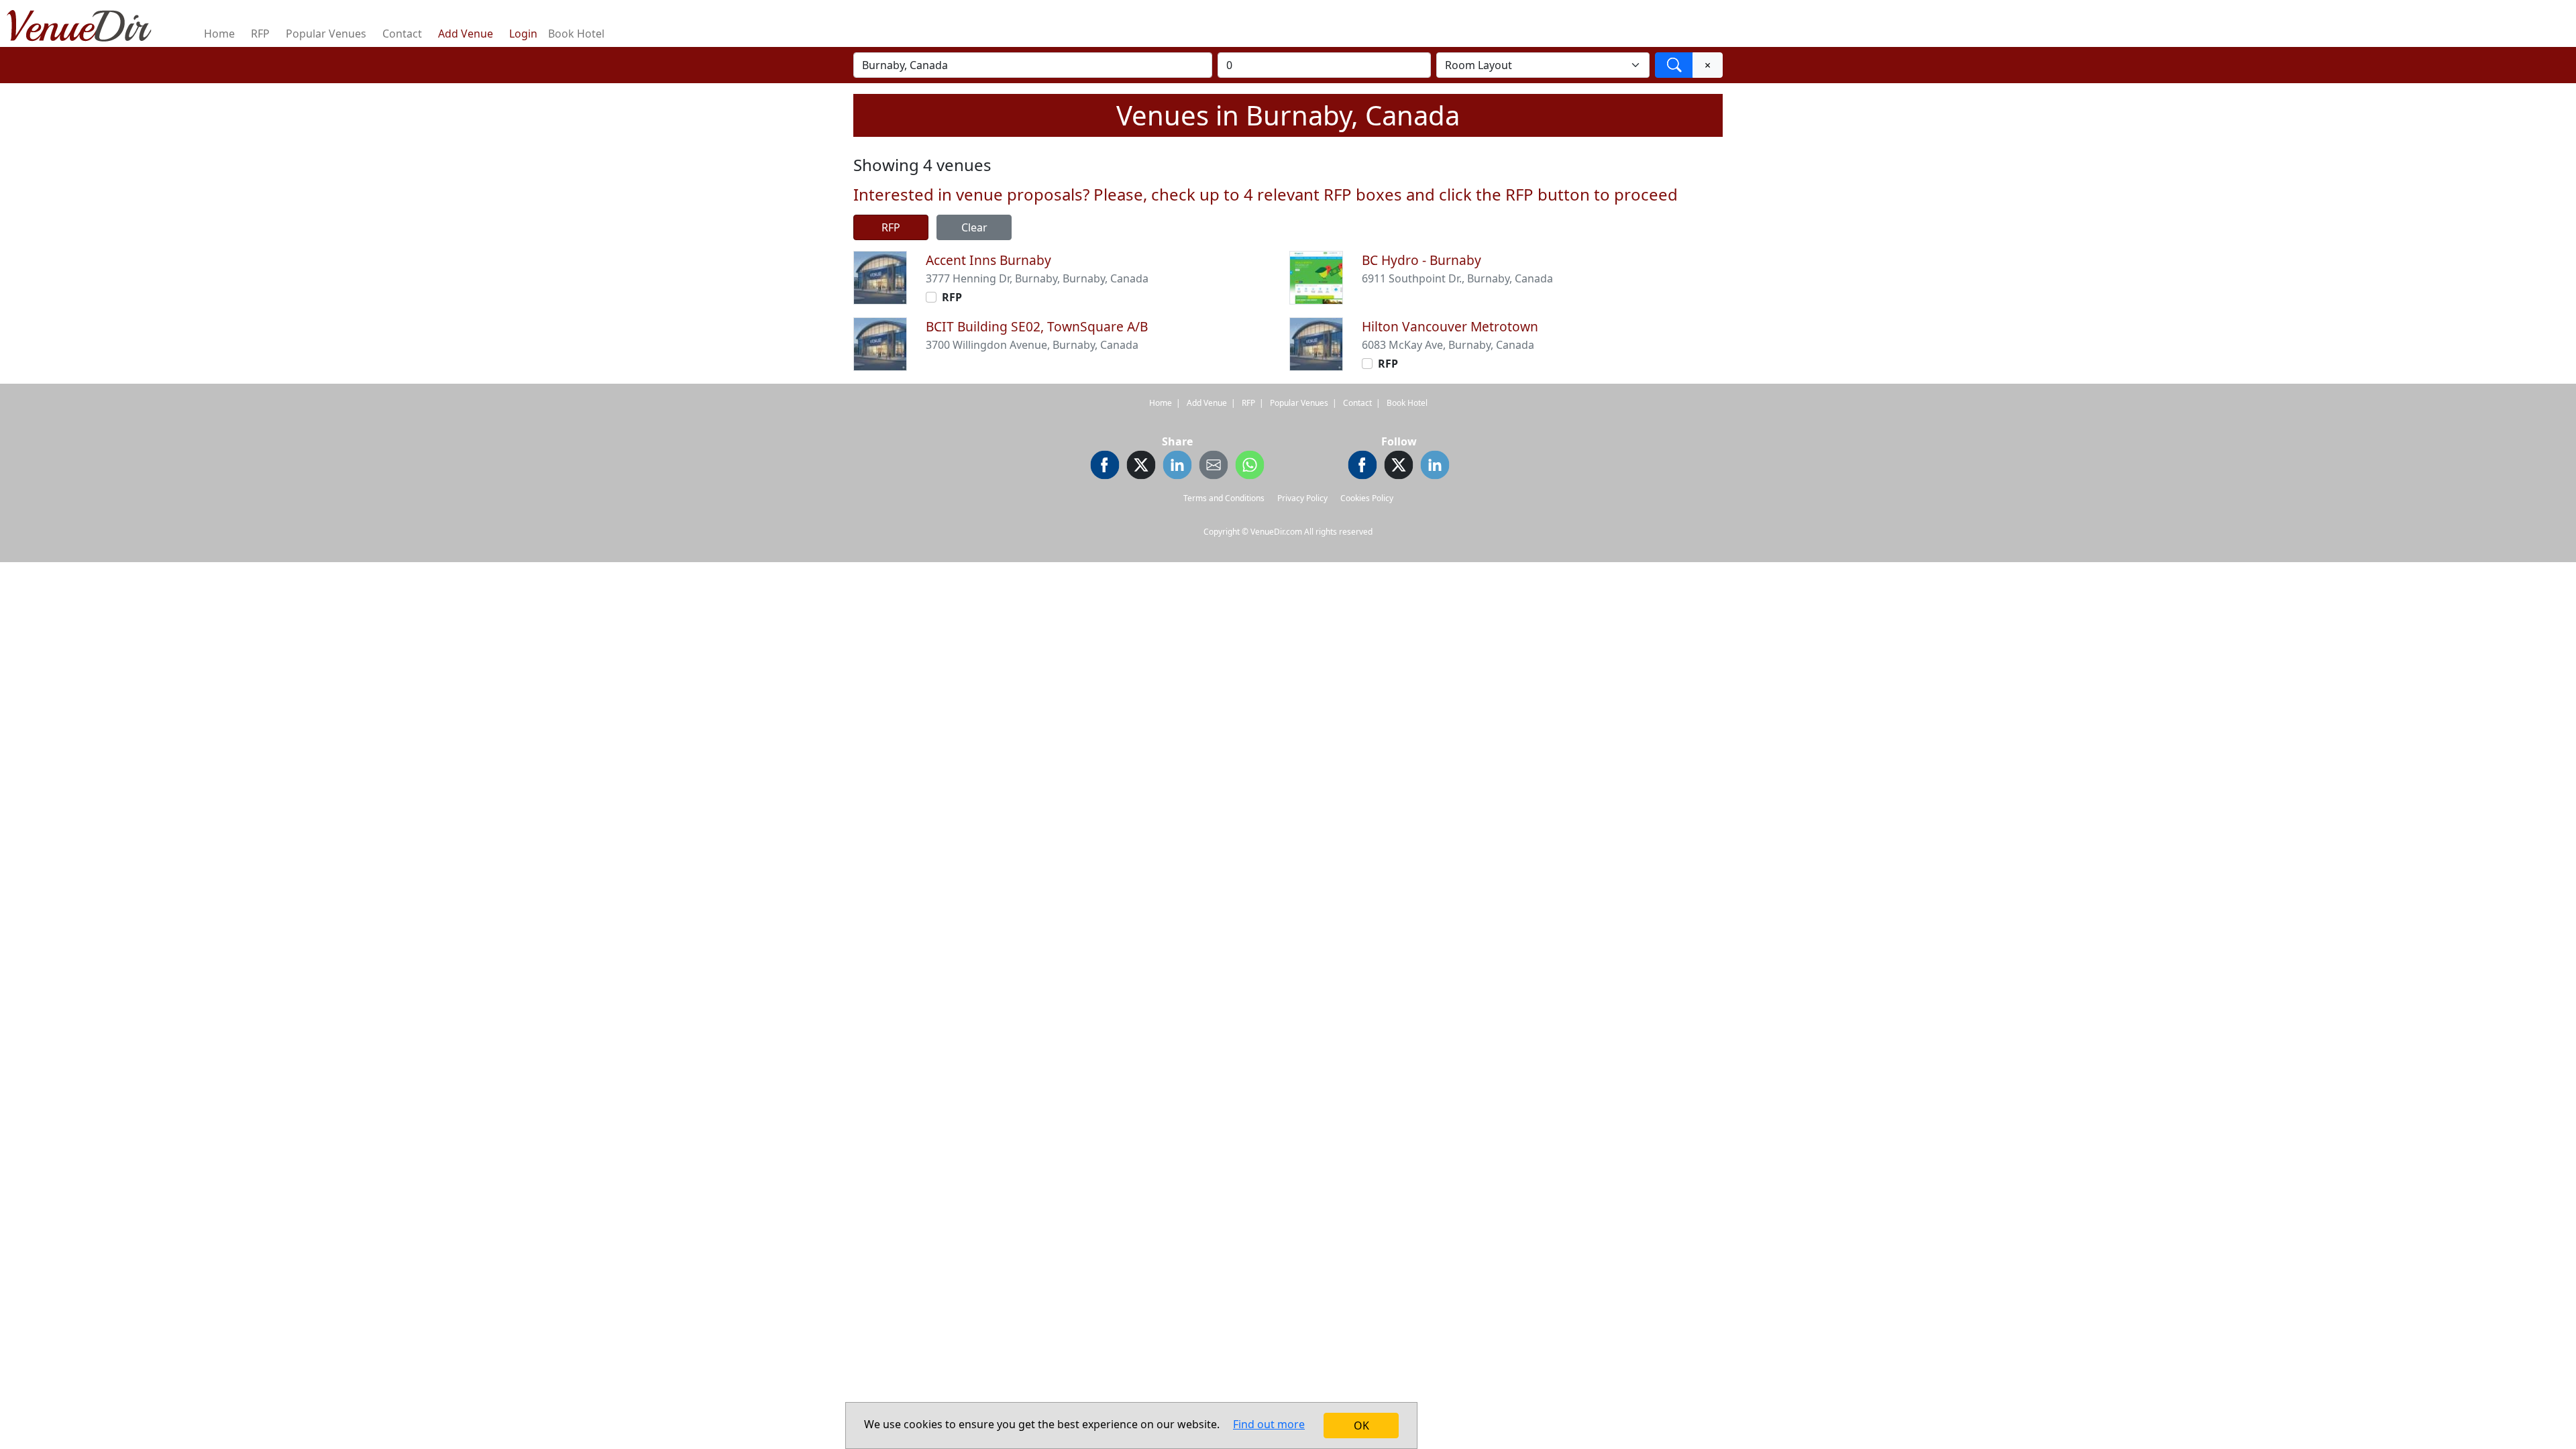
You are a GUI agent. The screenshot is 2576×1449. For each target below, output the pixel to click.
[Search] (1674, 65)
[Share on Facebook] (1105, 467)
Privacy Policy (1302, 498)
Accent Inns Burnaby (988, 260)
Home (219, 34)
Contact (402, 34)
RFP (260, 34)
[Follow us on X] (1399, 467)
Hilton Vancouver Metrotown (1450, 326)
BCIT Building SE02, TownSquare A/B (1037, 326)
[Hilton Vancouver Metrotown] (1316, 343)
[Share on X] (1141, 467)
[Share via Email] (1214, 467)
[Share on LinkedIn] (1177, 467)
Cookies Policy (1367, 498)
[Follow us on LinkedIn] (1435, 467)
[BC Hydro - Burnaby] (1316, 276)
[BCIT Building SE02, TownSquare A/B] (880, 343)
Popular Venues (326, 34)
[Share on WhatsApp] (1250, 467)
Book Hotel (576, 34)
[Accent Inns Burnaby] (880, 276)
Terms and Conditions (1224, 498)
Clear (974, 227)
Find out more (1269, 1424)
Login (523, 34)
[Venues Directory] (86, 23)
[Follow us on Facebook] (1362, 467)
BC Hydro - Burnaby (1421, 260)
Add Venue (466, 34)
